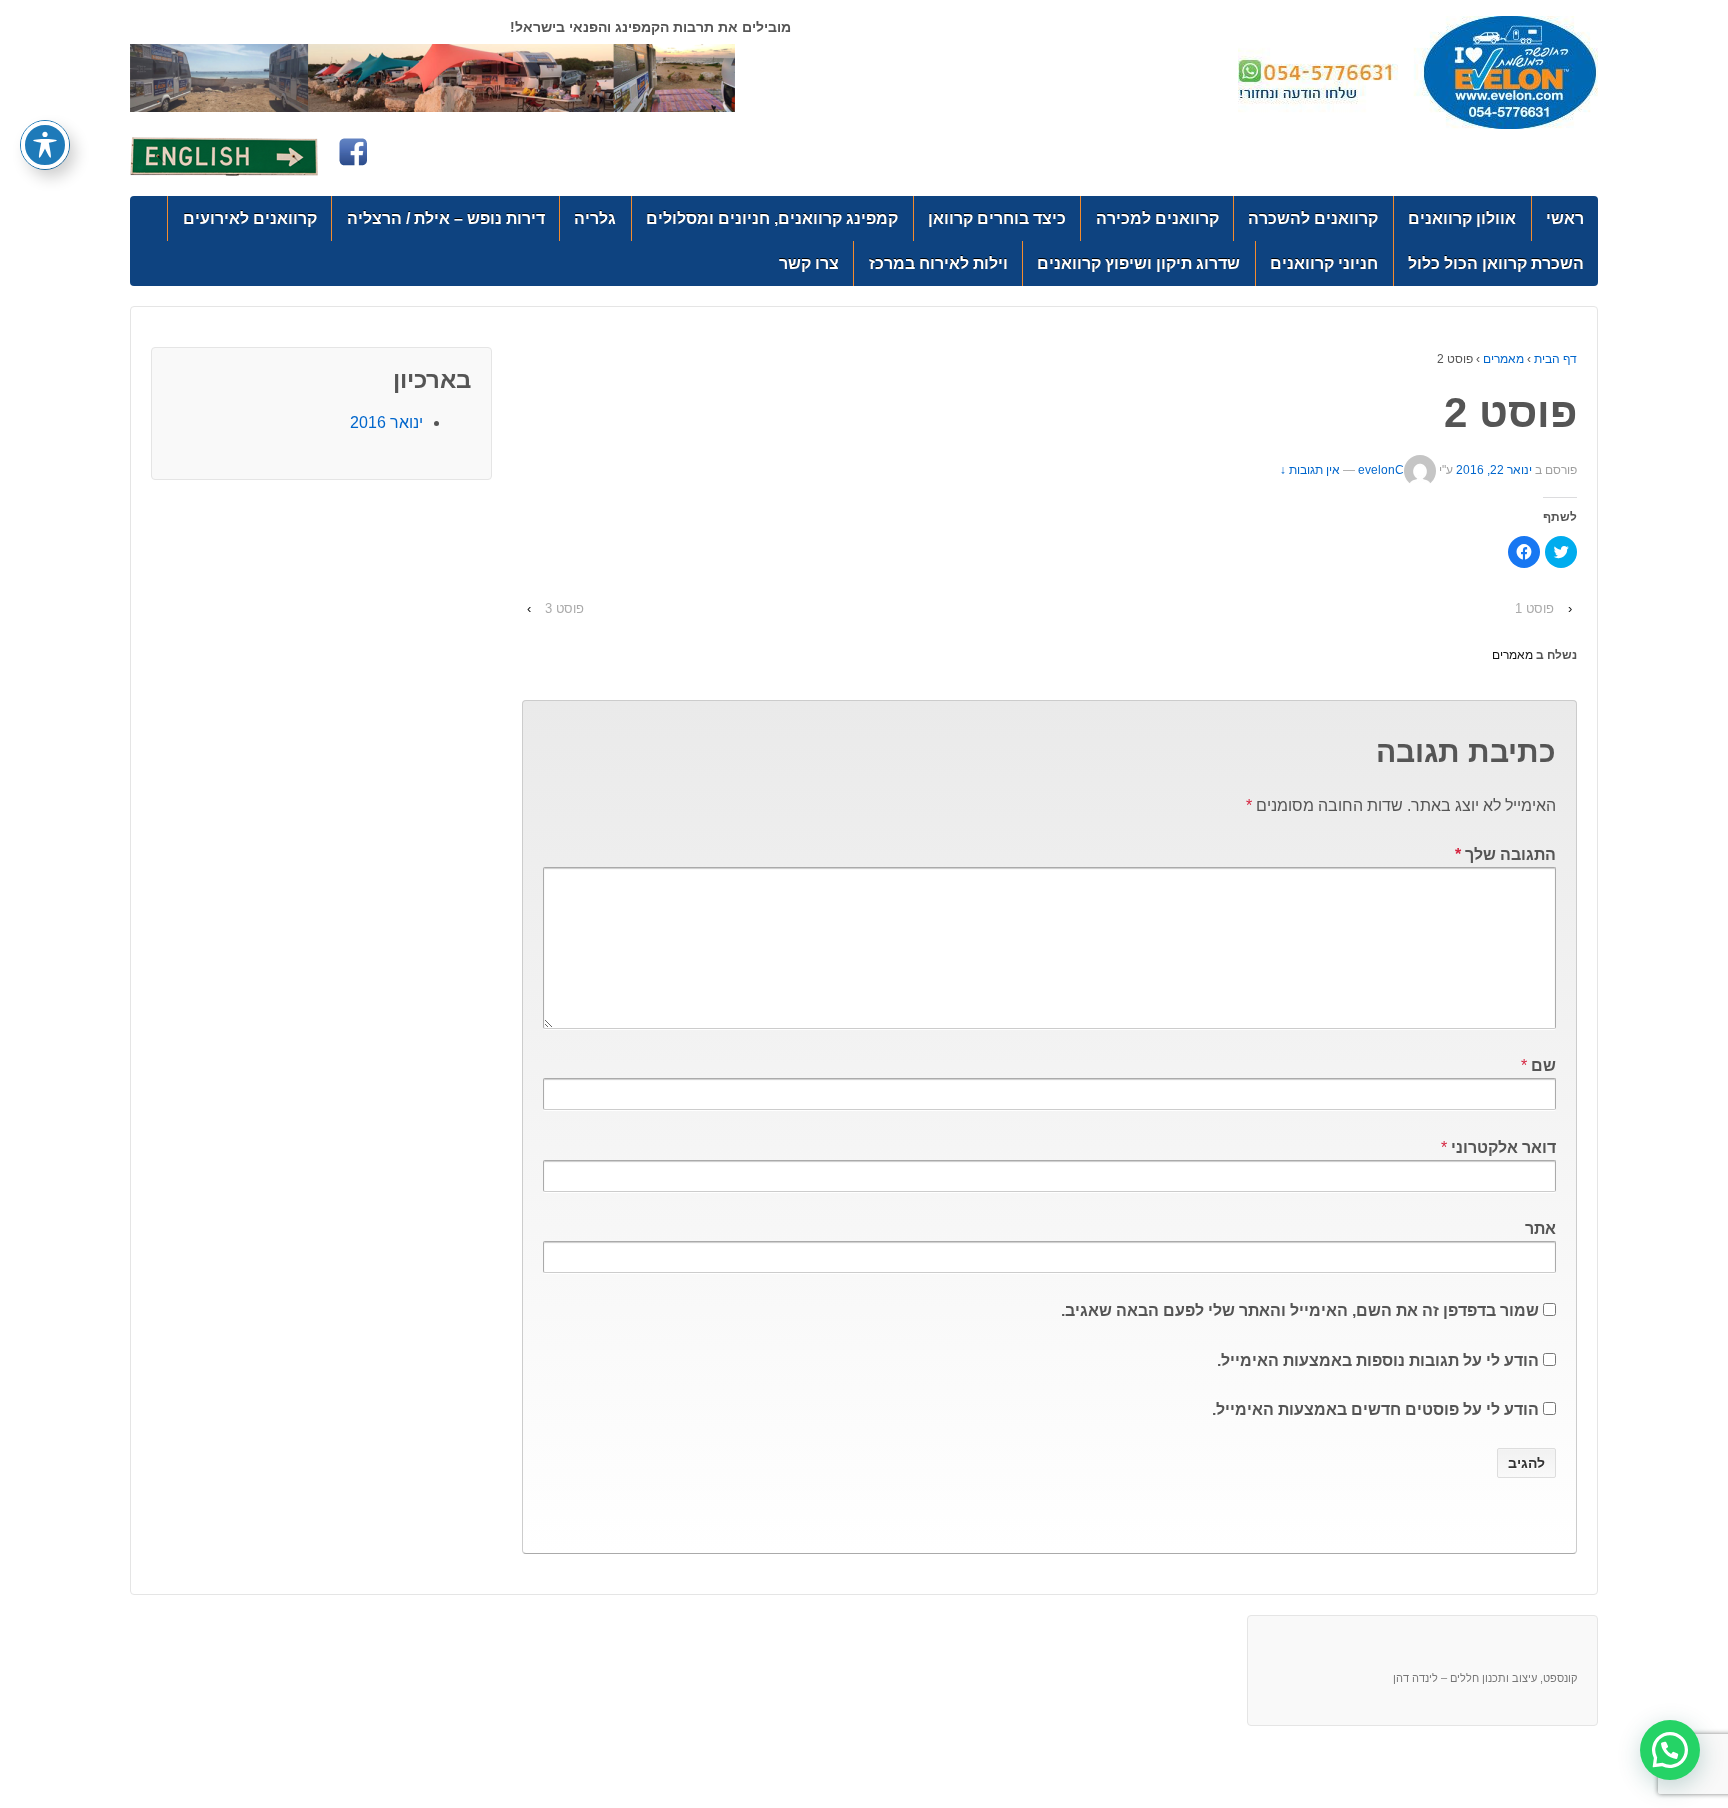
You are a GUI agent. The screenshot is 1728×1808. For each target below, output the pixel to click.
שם (1543, 1065)
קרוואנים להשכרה (1313, 218)
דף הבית (1555, 359)
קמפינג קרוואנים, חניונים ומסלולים (772, 218)
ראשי (1565, 218)
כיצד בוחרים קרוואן (997, 218)
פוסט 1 (1534, 608)
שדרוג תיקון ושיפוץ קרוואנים (1138, 263)
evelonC (1381, 470)
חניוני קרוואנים (1324, 263)
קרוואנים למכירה (1157, 218)
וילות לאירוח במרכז (938, 263)
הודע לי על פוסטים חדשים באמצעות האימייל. (1375, 1409)
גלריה (595, 218)
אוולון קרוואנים (1462, 218)
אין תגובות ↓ (1310, 470)
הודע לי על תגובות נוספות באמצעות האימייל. (1378, 1360)
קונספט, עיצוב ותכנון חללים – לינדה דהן (1485, 1678)
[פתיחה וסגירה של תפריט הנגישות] (45, 145)
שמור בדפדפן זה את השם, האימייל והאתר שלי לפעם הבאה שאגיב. (1300, 1310)
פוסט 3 (564, 608)
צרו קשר (809, 263)
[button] (1670, 1750)
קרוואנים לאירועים (250, 218)
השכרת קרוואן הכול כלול (1496, 263)
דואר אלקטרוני (1503, 1147)
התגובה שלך (1505, 854)
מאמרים (1503, 359)
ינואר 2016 (386, 422)
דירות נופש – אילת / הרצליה (446, 218)
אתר (1540, 1228)
